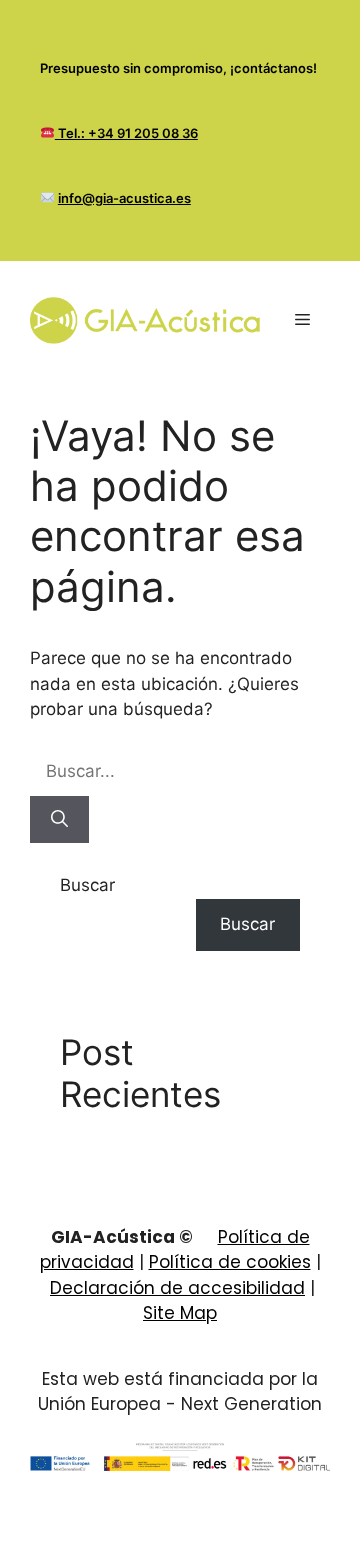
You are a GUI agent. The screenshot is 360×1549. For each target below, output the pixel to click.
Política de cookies (230, 1262)
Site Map (180, 1313)
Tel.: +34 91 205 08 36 (126, 133)
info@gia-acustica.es (124, 198)
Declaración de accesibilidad (177, 1288)
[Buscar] (59, 820)
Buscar (87, 885)
